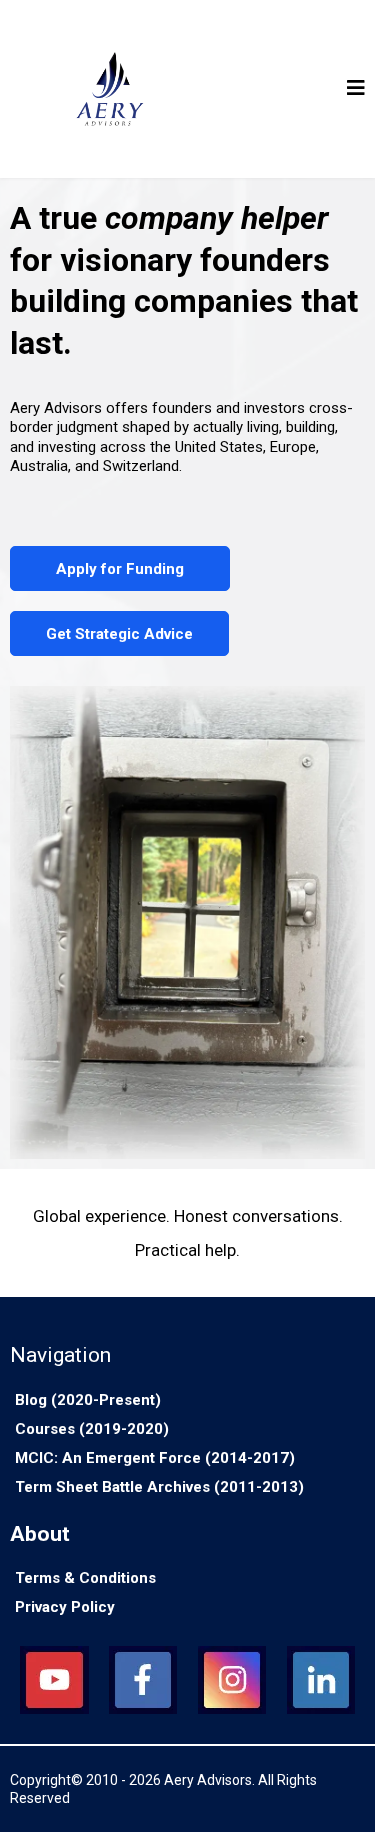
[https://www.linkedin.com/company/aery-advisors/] (320, 1680)
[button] (356, 89)
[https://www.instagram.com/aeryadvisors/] (232, 1680)
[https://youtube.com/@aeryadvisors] (54, 1680)
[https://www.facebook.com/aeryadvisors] (143, 1680)
